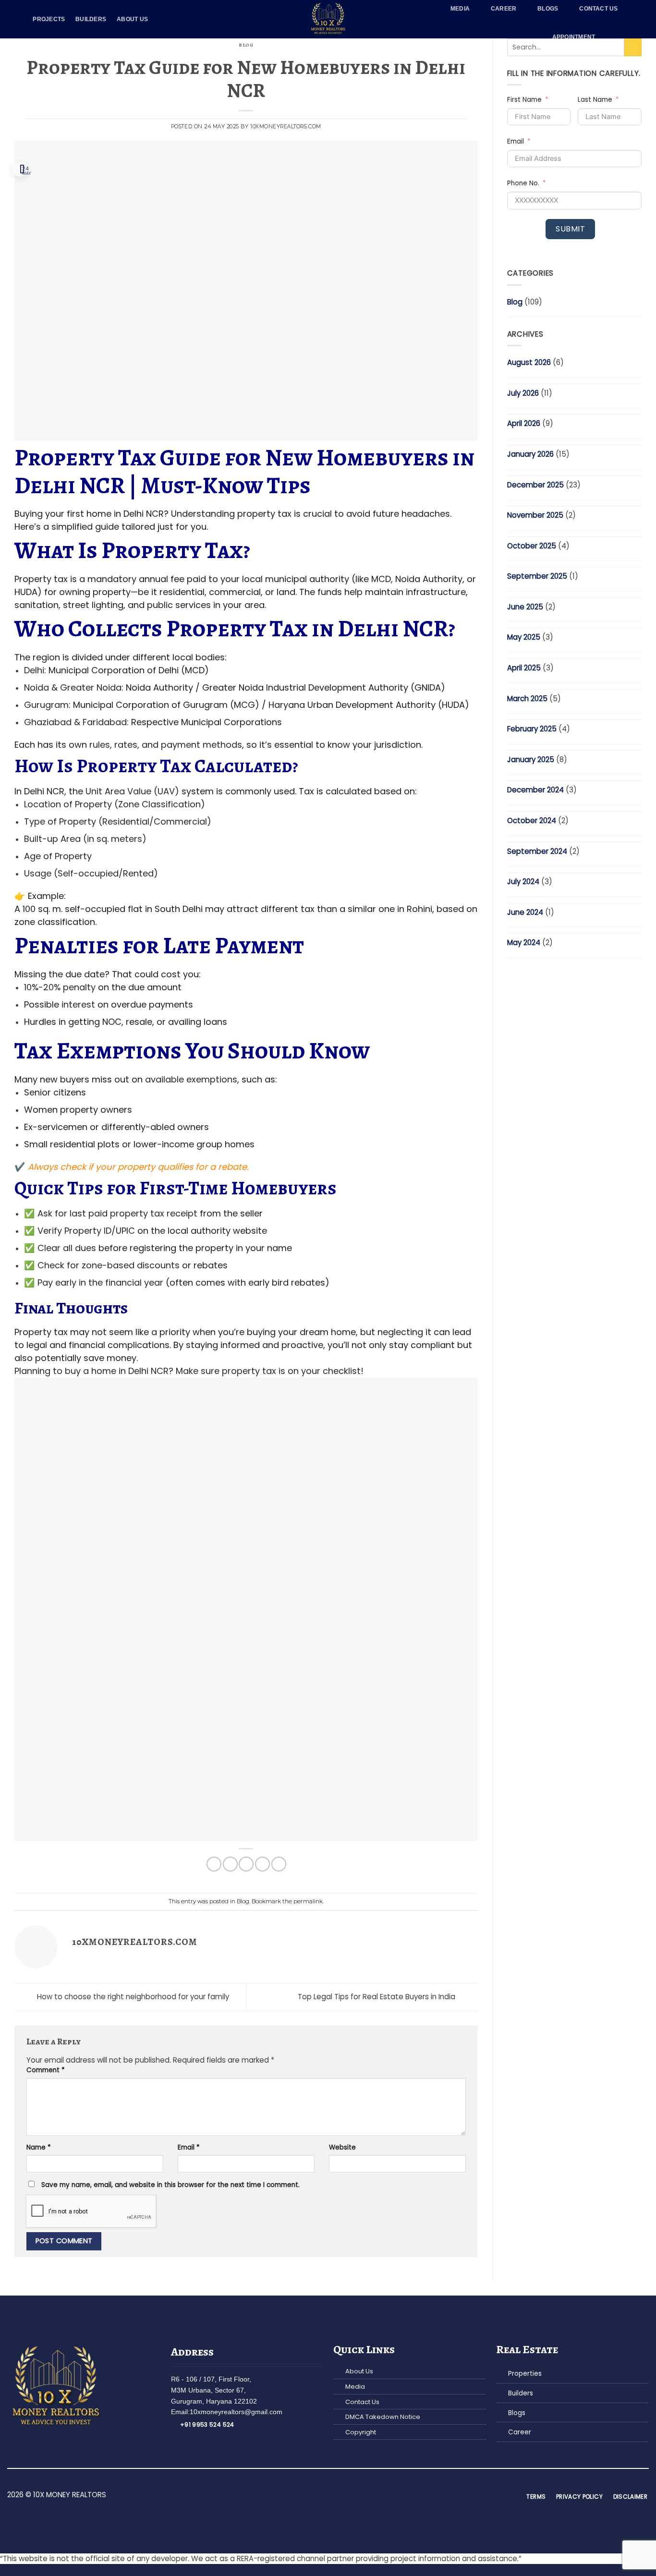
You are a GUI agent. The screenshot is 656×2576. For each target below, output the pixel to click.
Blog (246, 45)
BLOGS (548, 9)
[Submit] (633, 47)
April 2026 (524, 423)
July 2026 (523, 393)
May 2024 (524, 942)
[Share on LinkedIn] (279, 1864)
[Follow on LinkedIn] (339, 2496)
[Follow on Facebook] (306, 2496)
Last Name (595, 100)
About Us (132, 19)
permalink (308, 1901)
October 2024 (532, 820)
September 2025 (537, 576)
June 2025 (525, 607)
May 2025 (524, 637)
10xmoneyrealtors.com (286, 127)
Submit (570, 229)
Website (342, 2147)
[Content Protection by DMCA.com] (246, 1610)
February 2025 (532, 729)
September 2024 (537, 851)
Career (504, 9)
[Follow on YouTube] (350, 2496)
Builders (91, 19)
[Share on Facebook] (214, 1864)
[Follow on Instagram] (317, 2496)
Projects (49, 19)
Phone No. (523, 183)
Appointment (574, 37)
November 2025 (535, 515)
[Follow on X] (328, 2496)
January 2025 (531, 759)
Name (39, 2147)
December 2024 (535, 790)
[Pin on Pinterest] (262, 1864)
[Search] (620, 37)
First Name (524, 100)
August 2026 (529, 362)
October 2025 (532, 546)
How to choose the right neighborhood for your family (132, 1997)
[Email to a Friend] (246, 1864)
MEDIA (460, 9)
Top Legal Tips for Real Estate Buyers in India (377, 1997)
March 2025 (527, 699)
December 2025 (535, 485)
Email (189, 2147)
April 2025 (524, 668)
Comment (46, 2070)
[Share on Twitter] (230, 1864)
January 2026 (530, 454)
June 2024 (525, 912)
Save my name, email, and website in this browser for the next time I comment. (170, 2185)
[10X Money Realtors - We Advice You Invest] (328, 19)
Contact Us (598, 9)
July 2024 (523, 881)
